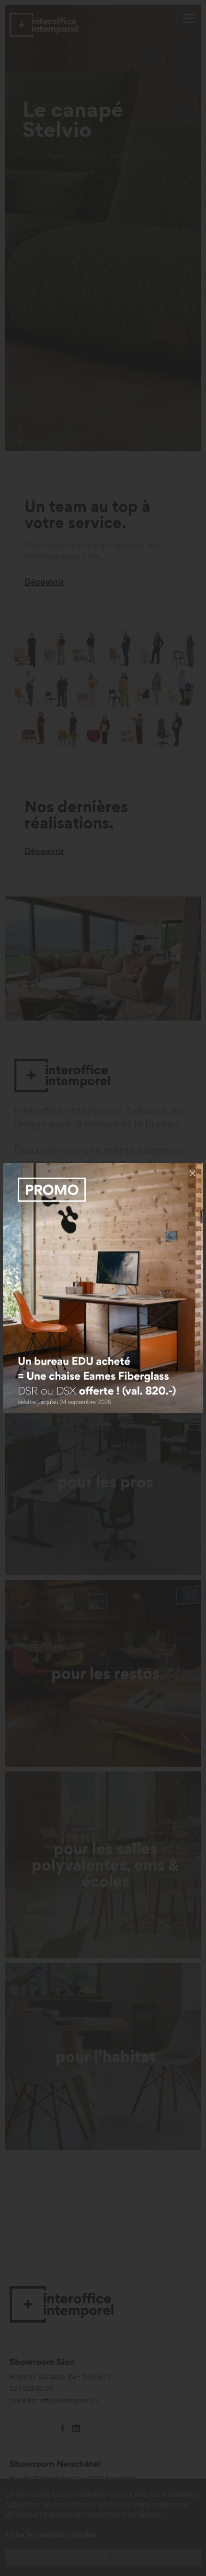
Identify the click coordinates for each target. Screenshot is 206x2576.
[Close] (193, 1173)
